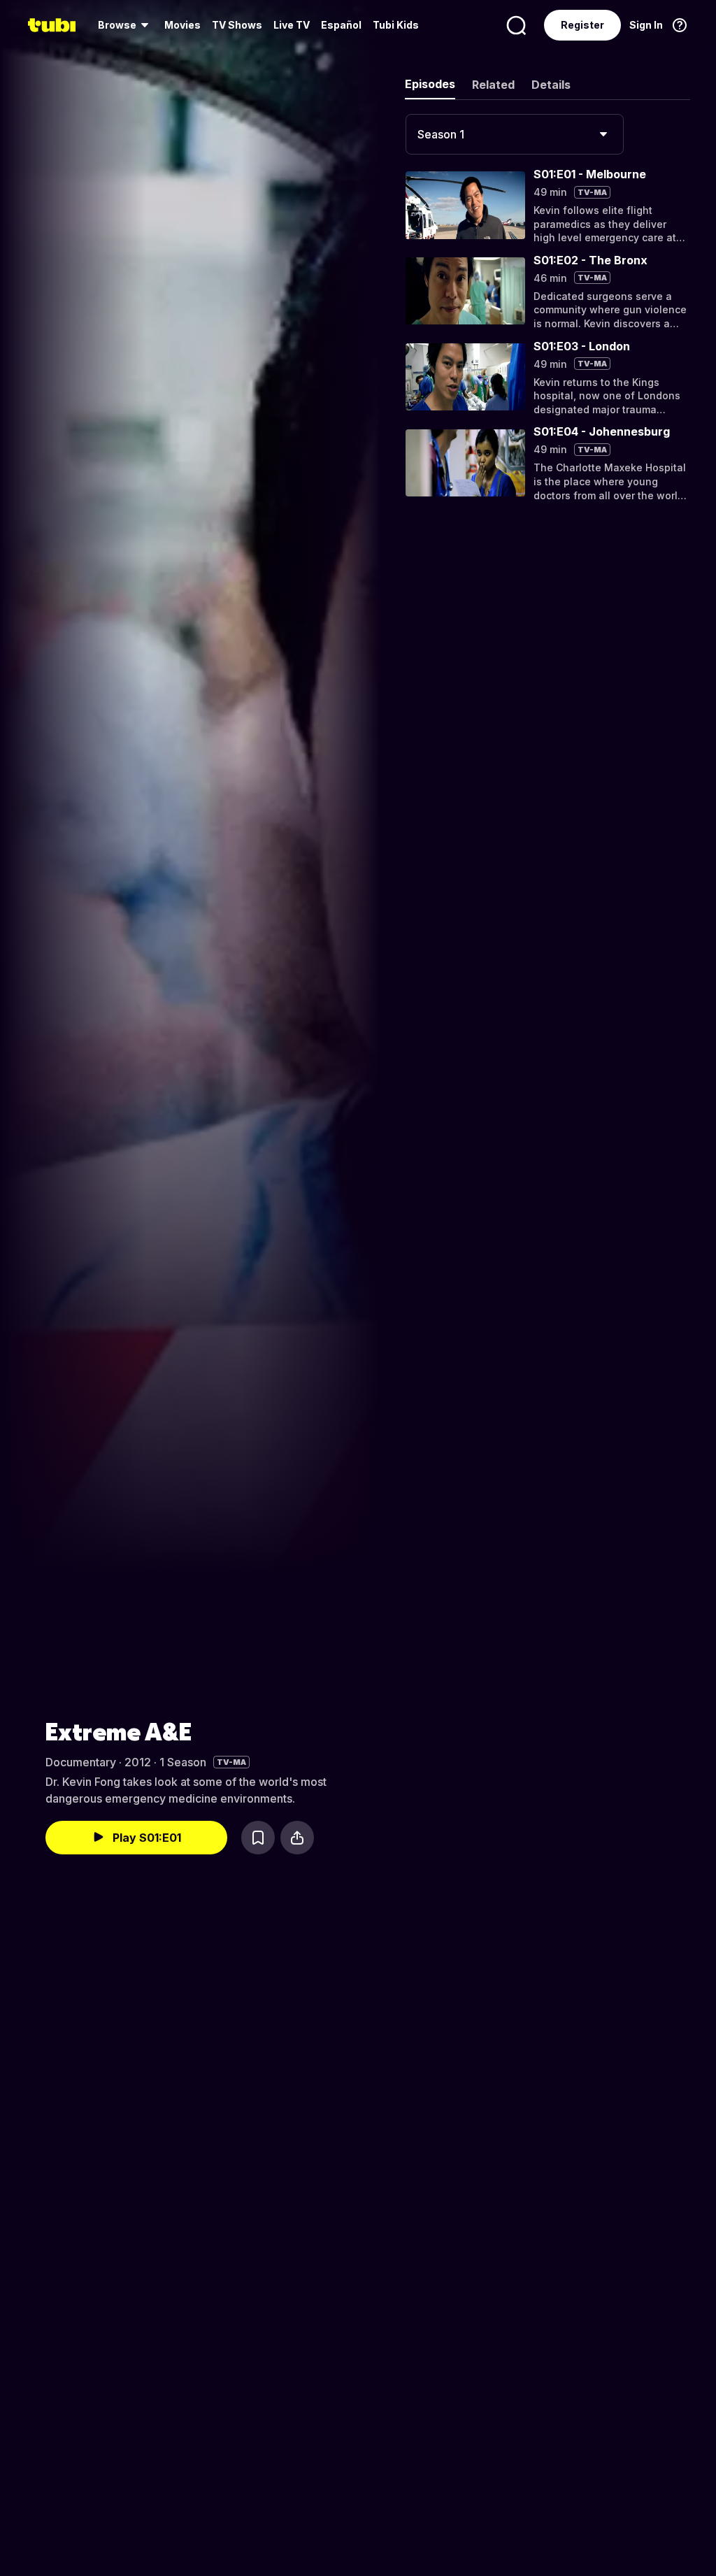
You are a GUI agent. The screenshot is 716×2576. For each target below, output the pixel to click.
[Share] (297, 1838)
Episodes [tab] (430, 84)
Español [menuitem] (341, 25)
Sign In (646, 25)
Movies (182, 25)
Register (582, 25)
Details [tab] (551, 85)
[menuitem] (126, 25)
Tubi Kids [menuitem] (396, 25)
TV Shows (237, 25)
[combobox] (515, 134)
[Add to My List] (258, 1838)
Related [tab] (493, 85)
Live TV (292, 25)
